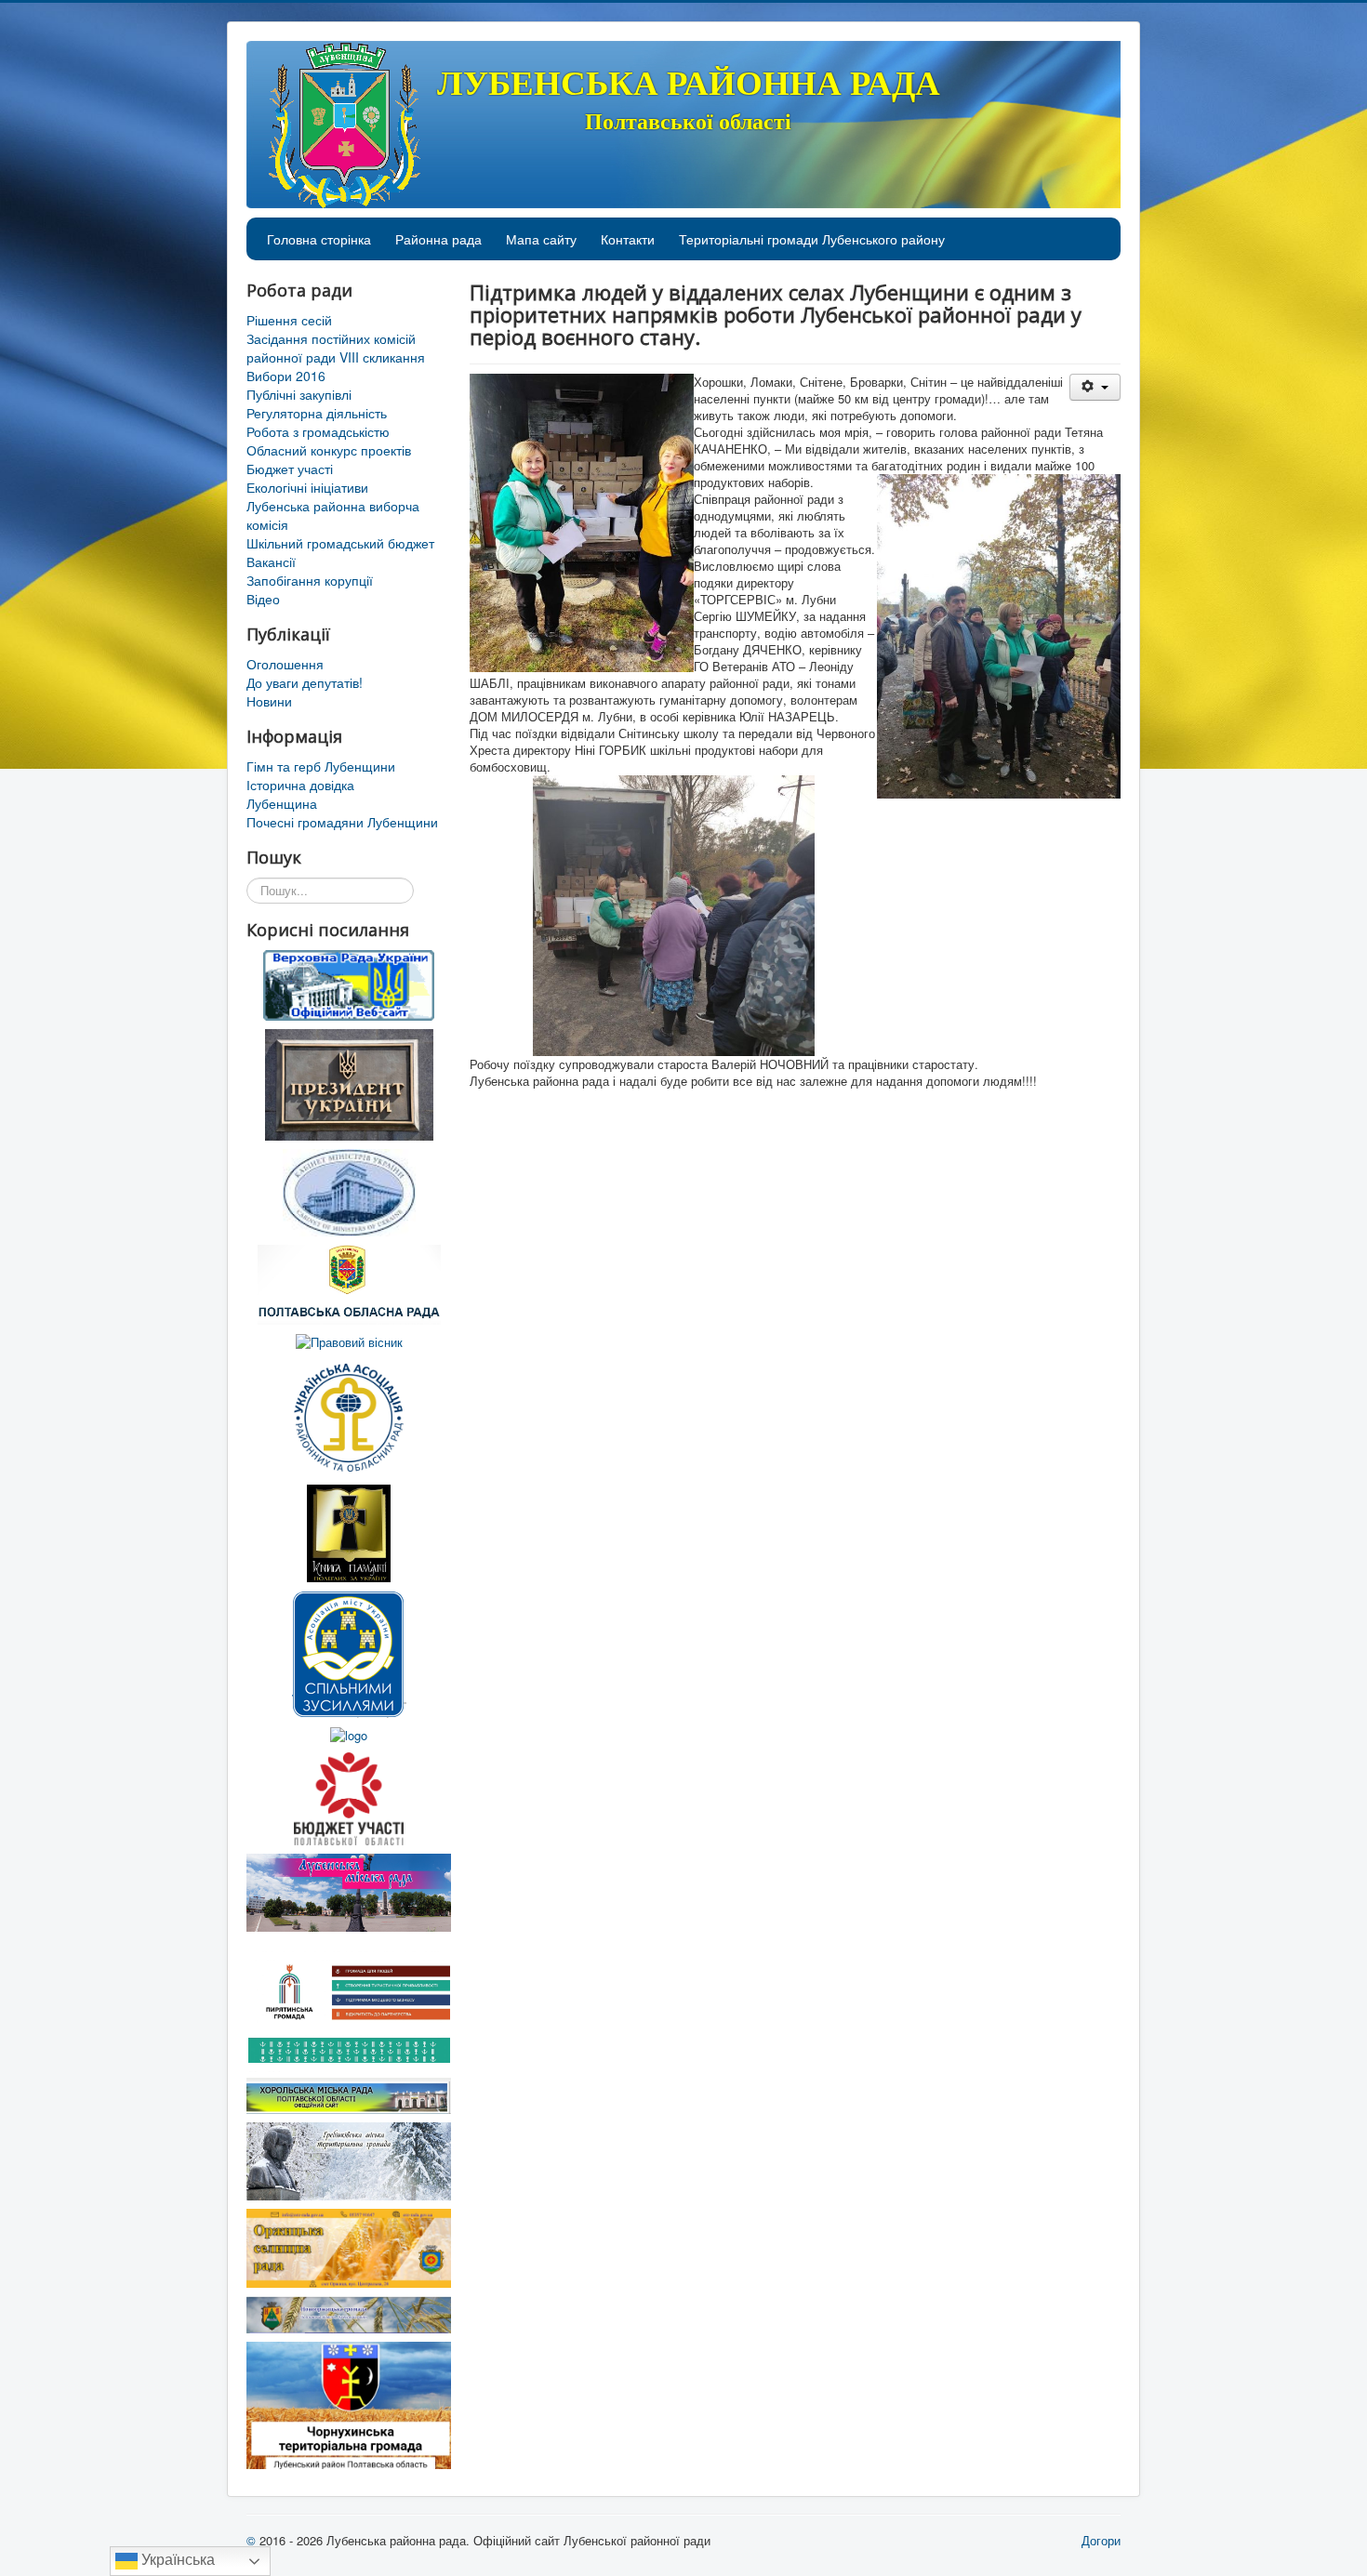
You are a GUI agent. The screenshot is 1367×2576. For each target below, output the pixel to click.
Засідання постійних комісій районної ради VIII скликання (336, 348)
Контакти (628, 239)
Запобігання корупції (310, 580)
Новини (269, 701)
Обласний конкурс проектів (329, 450)
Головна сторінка (319, 239)
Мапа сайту (541, 239)
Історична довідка (300, 785)
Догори (1101, 2540)
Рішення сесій (289, 320)
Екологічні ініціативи (307, 487)
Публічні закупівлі (299, 394)
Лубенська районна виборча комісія (333, 515)
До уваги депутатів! (305, 682)
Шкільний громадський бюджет (340, 543)
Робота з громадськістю (318, 431)
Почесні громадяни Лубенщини (342, 822)
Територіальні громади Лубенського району (812, 239)
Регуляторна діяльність (317, 413)
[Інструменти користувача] (1095, 387)
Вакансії (271, 561)
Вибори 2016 (286, 376)
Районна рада (438, 239)
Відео (263, 599)
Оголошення (285, 664)
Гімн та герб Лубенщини (321, 766)
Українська (176, 2560)
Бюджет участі (290, 469)
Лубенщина (282, 803)
